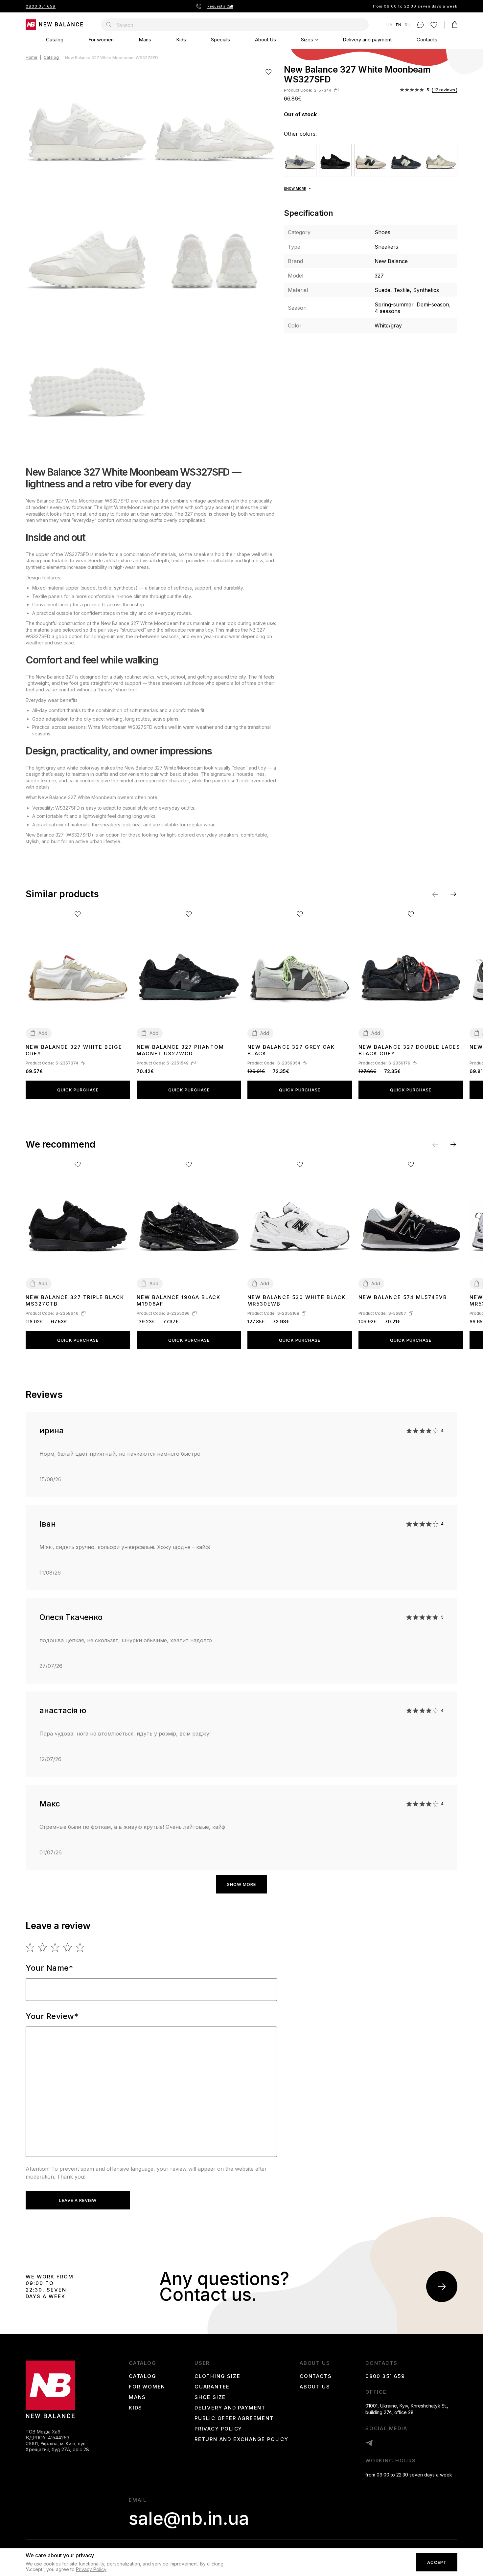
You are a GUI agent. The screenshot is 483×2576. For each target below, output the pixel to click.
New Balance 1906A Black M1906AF (179, 1300)
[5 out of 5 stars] (80, 1947)
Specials (220, 40)
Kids (181, 40)
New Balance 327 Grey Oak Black (291, 1050)
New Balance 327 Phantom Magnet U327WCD (180, 1050)
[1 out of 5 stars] (30, 1947)
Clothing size (217, 2376)
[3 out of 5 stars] (55, 1947)
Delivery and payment (367, 40)
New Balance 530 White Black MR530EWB (297, 1300)
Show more (241, 1884)
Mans (145, 40)
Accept (437, 2563)
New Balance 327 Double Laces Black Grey (409, 1050)
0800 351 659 (41, 6)
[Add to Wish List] (269, 72)
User (202, 2363)
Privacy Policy (218, 2429)
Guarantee (212, 2387)
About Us (265, 40)
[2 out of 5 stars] (43, 1947)
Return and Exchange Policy (241, 2439)
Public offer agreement (234, 2418)
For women (101, 40)
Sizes (307, 40)
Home (32, 58)
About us (315, 2363)
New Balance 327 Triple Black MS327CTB (75, 1300)
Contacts (427, 40)
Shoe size (210, 2397)
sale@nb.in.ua (189, 2519)
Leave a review (78, 2200)
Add (43, 1033)
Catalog (55, 40)
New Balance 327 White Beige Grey (74, 1050)
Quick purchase (78, 1090)
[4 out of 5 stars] (68, 1947)
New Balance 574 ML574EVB (403, 1297)
